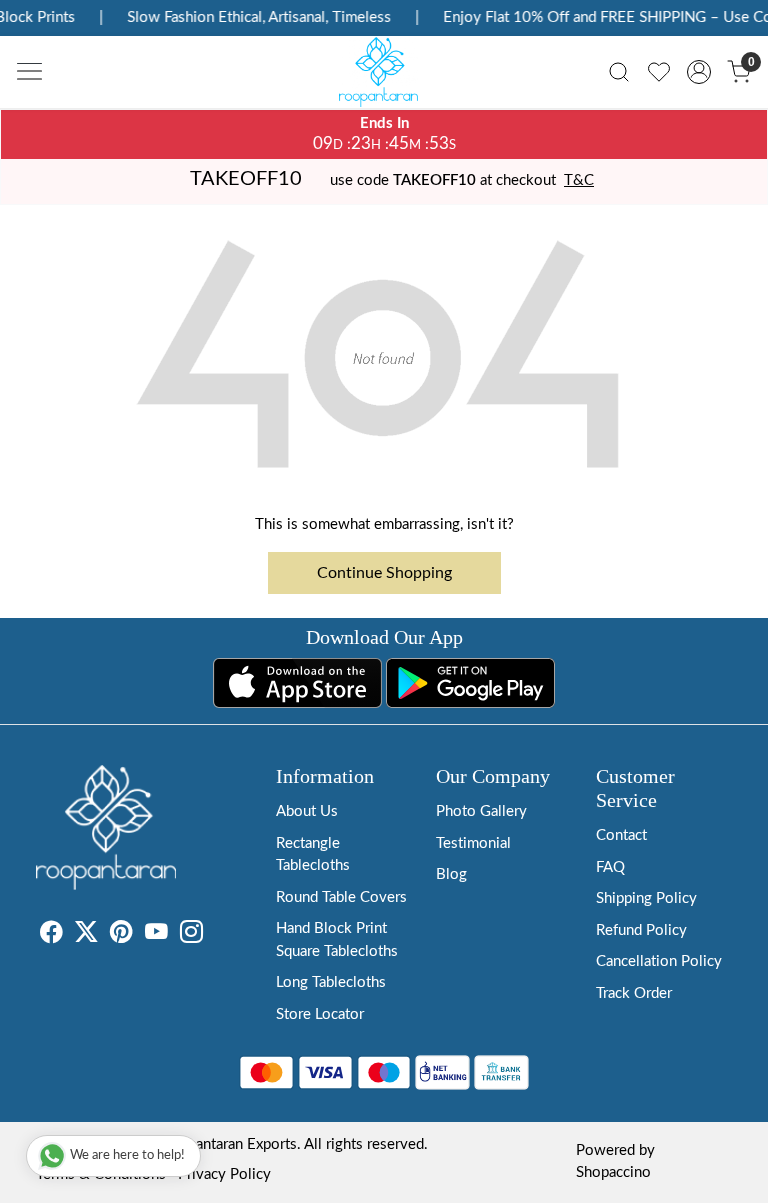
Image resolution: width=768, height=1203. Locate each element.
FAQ (610, 867)
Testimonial (473, 843)
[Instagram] (191, 935)
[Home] (384, 77)
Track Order (634, 993)
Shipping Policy (646, 898)
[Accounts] (699, 72)
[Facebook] (51, 935)
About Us (307, 811)
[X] (86, 935)
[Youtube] (156, 935)
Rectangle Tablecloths (313, 855)
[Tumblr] (215, 935)
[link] (619, 72)
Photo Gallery (481, 811)
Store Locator (320, 1014)
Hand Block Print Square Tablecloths (337, 940)
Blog (451, 874)
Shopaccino (613, 1172)
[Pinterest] (121, 935)
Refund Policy (641, 930)
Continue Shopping (384, 573)
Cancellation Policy (659, 961)
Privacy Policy (224, 1174)
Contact (621, 835)
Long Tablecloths (331, 982)
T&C (579, 180)
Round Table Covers (341, 897)
